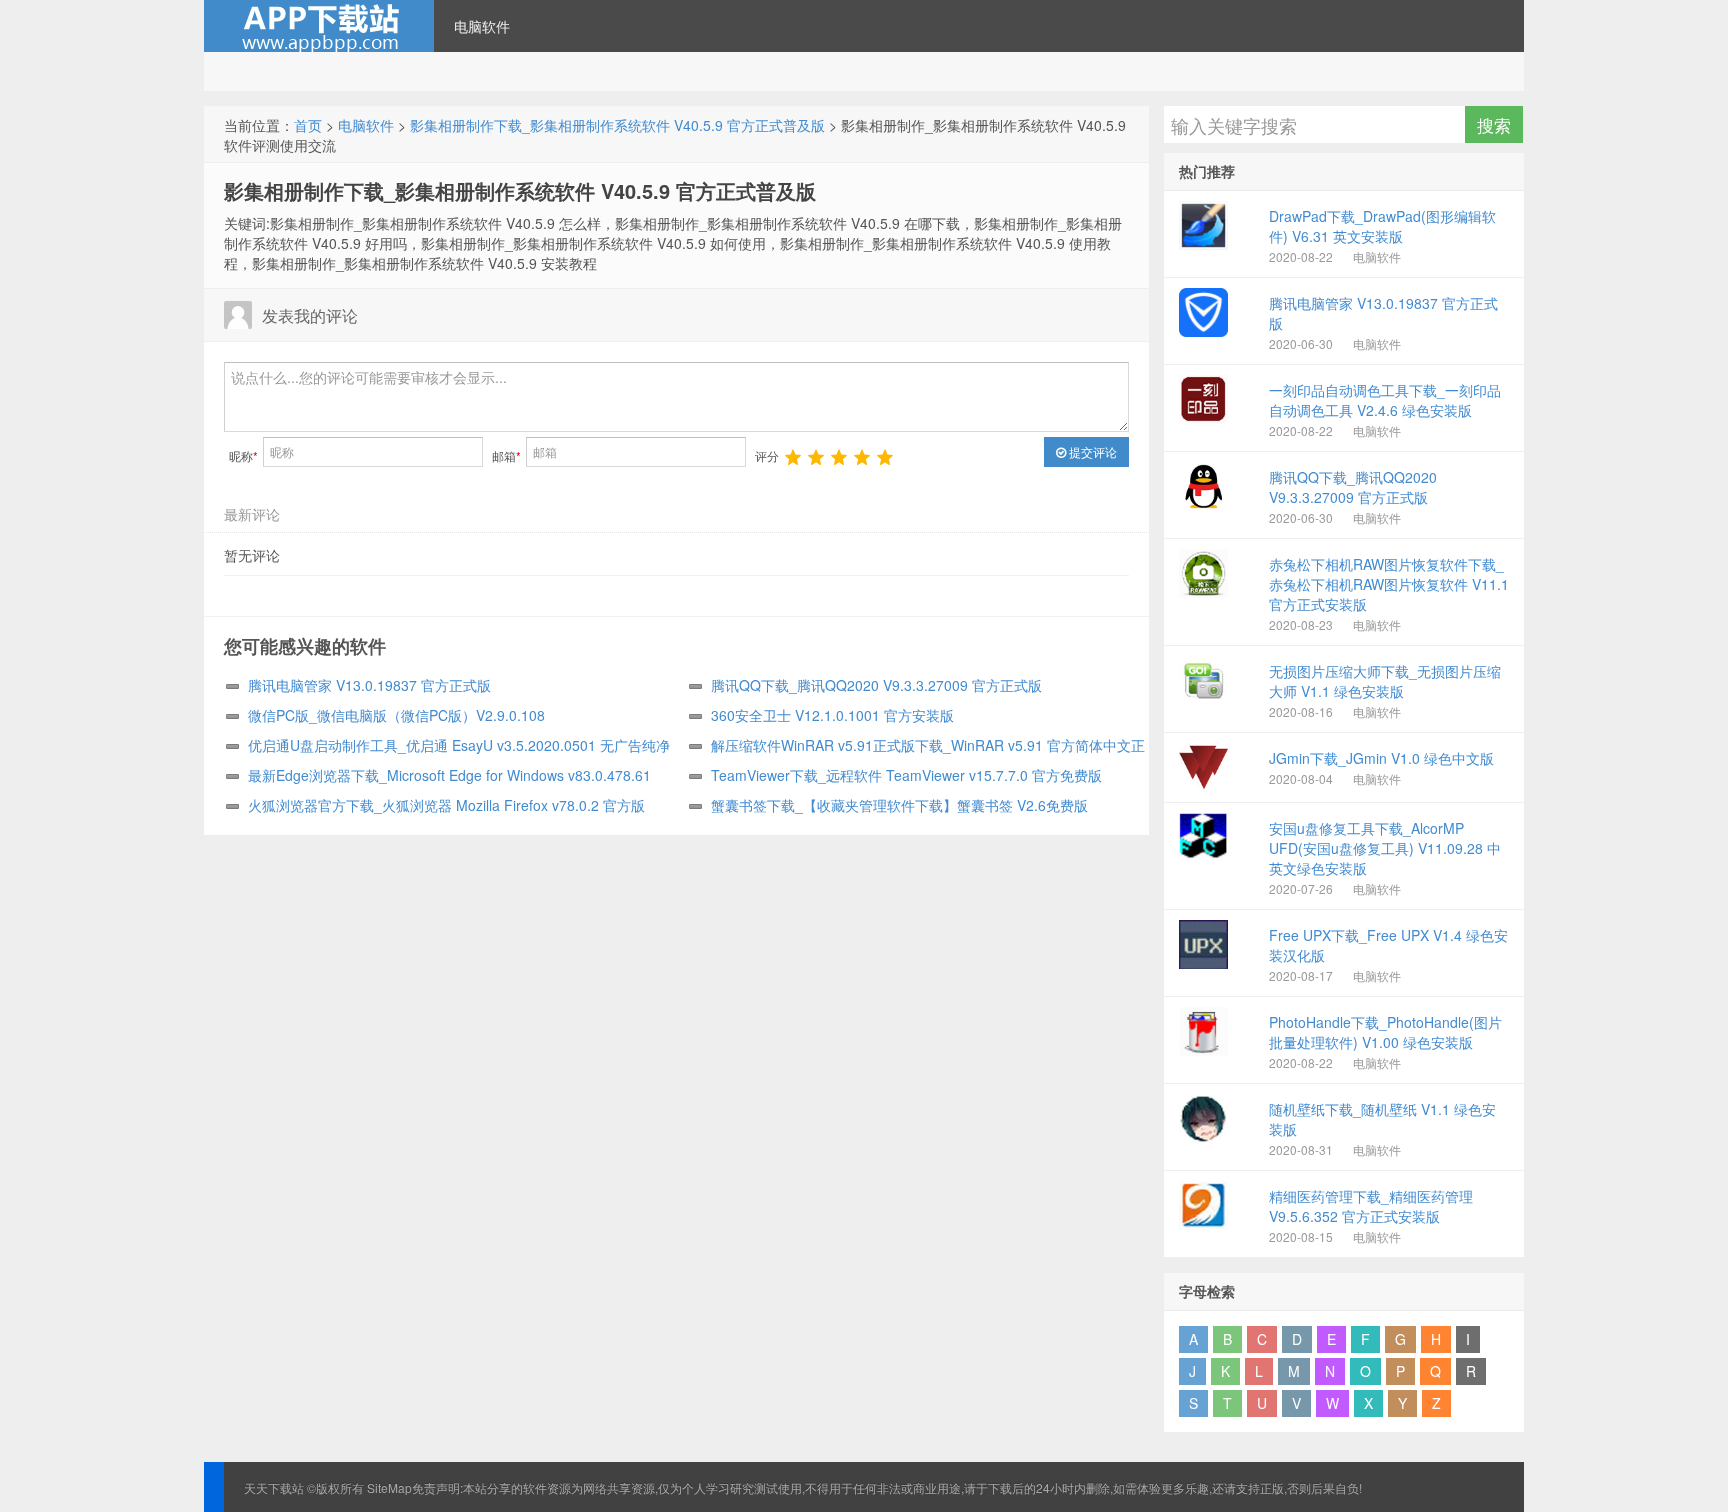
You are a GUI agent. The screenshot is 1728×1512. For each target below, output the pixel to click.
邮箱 (506, 455)
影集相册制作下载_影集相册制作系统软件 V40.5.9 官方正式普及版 (617, 125)
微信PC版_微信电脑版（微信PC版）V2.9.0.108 (396, 715)
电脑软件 (482, 26)
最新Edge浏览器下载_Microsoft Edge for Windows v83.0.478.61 (449, 775)
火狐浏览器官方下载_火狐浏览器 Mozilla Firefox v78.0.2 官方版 (446, 805)
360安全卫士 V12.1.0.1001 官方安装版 (832, 715)
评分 (767, 455)
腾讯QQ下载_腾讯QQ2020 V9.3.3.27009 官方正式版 (876, 685)
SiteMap (389, 1487)
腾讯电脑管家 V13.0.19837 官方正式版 (369, 685)
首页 (308, 125)
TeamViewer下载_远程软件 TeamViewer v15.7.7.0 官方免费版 (906, 775)
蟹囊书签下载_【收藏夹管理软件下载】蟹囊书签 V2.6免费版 (899, 805)
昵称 (243, 455)
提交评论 (1091, 451)
